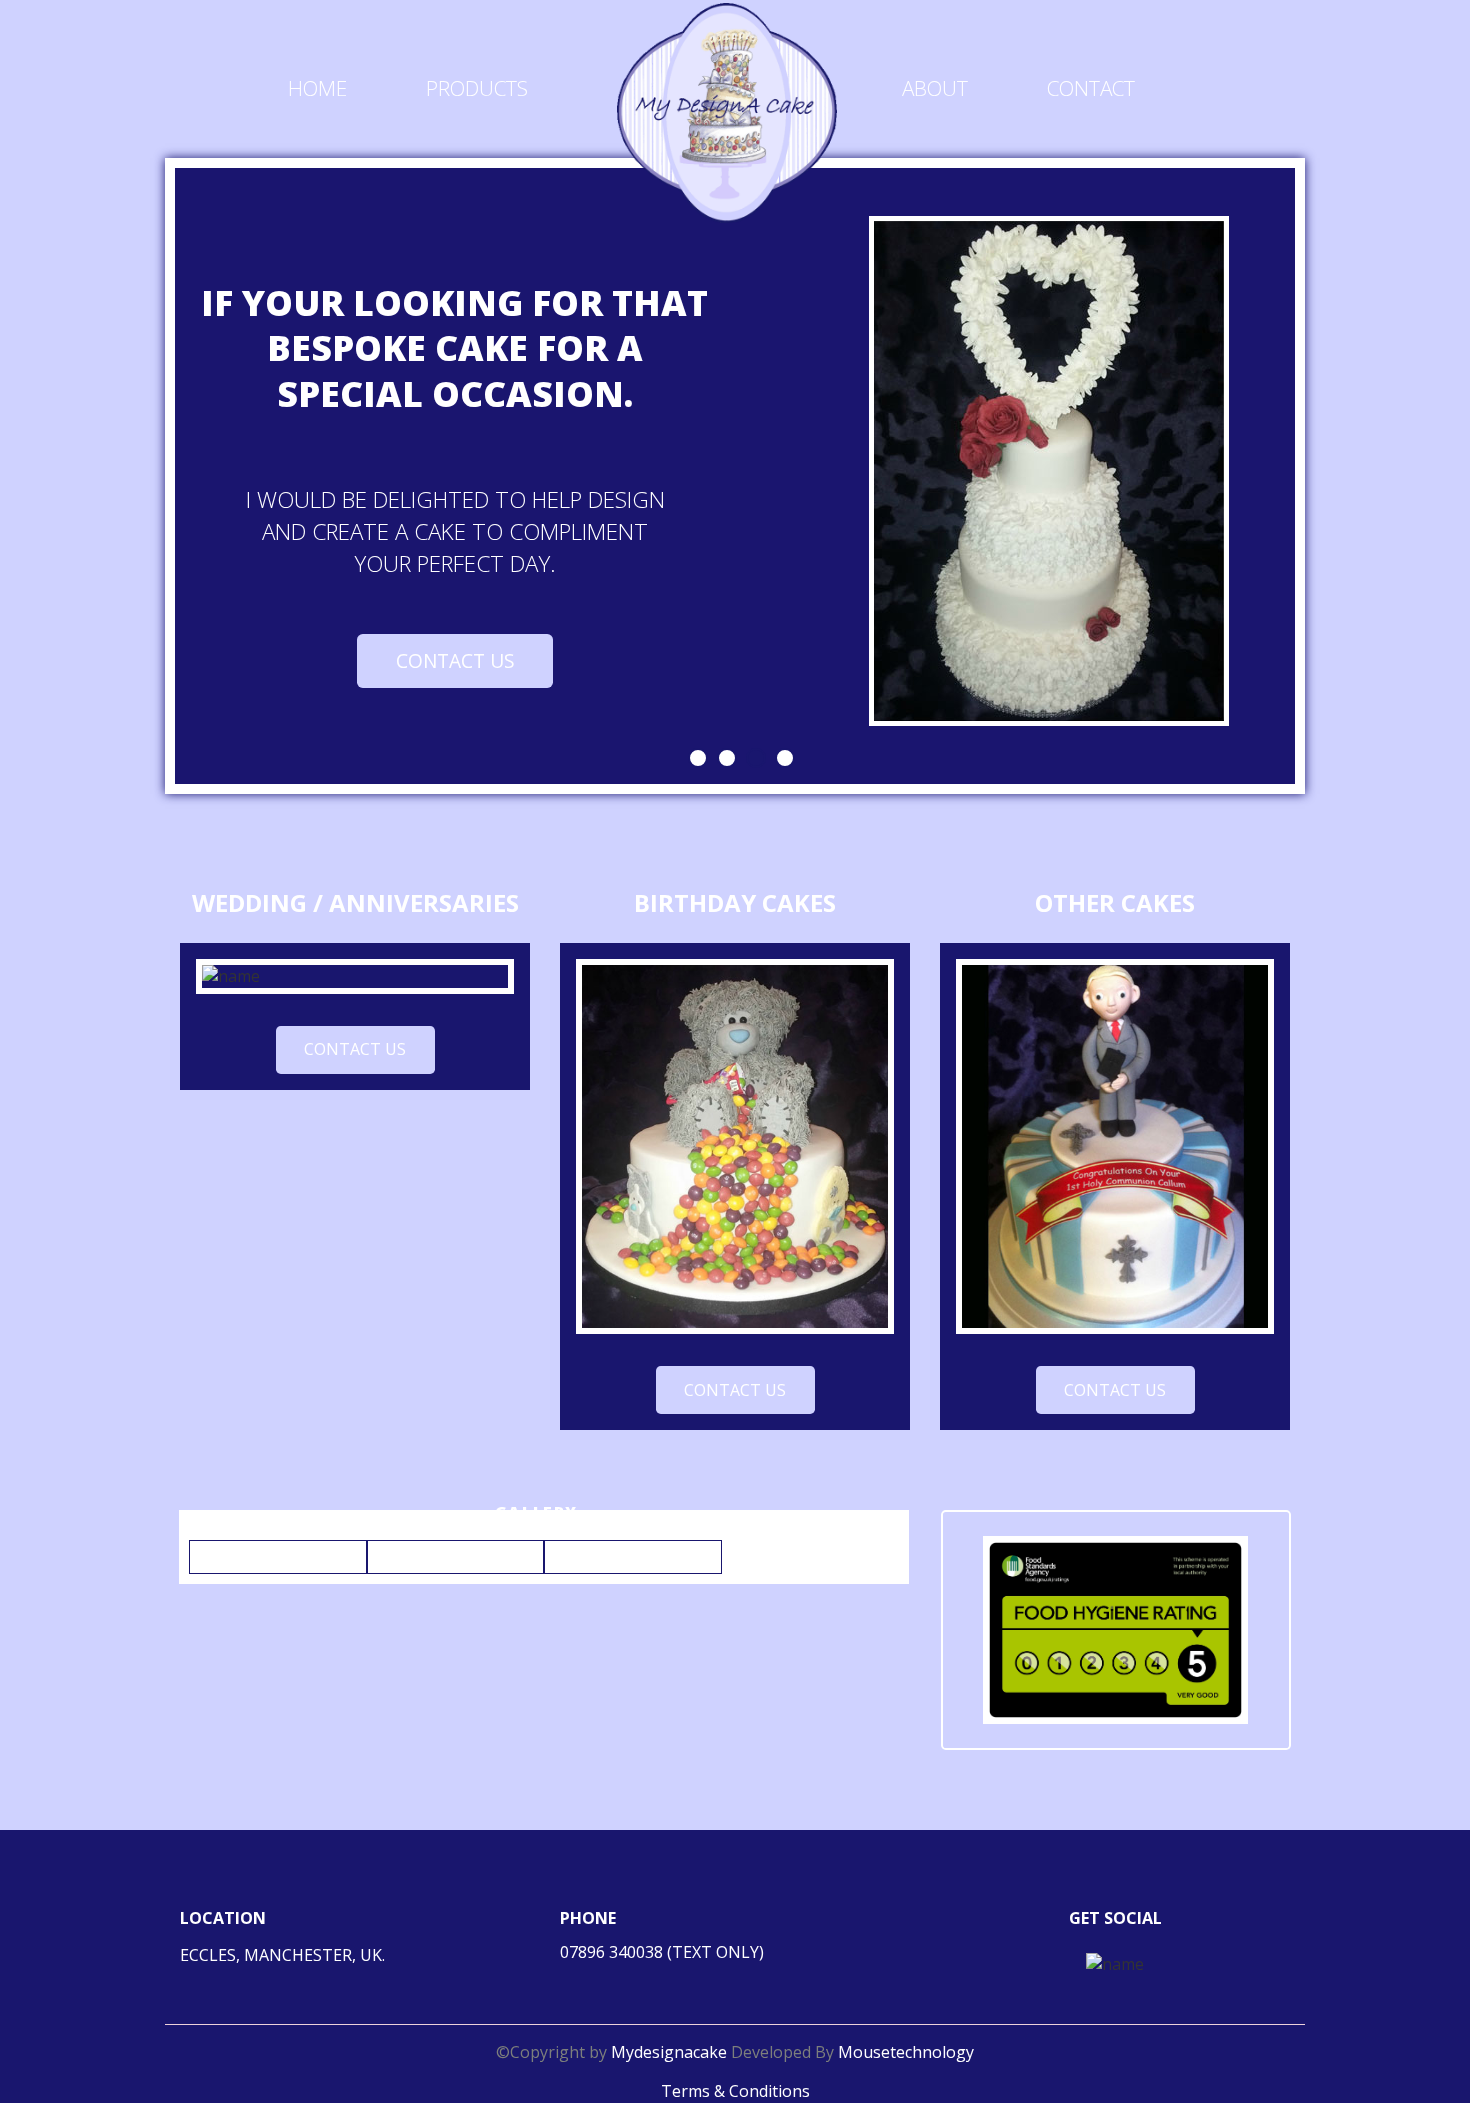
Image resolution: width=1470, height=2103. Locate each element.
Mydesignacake (671, 2052)
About (935, 88)
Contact (1091, 88)
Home (317, 88)
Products (477, 88)
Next (1334, 478)
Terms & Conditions (735, 2091)
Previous (141, 478)
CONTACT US (455, 660)
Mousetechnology (906, 2052)
